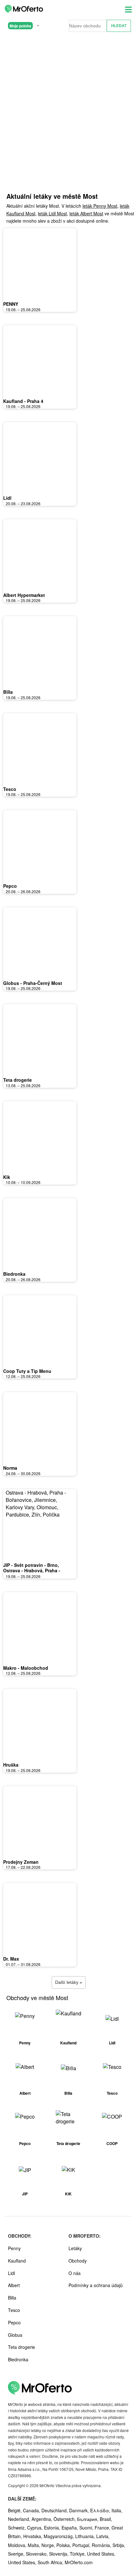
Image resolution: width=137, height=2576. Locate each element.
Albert (14, 2285)
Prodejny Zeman (21, 1862)
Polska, (64, 2545)
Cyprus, (36, 2528)
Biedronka (14, 1274)
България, (88, 2519)
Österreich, (65, 2519)
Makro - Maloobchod (26, 1668)
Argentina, (43, 2519)
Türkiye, (78, 2554)
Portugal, (82, 2545)
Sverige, (17, 2554)
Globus (15, 2335)
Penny (14, 2248)
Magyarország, (59, 2536)
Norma (10, 1468)
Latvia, (103, 2536)
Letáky (75, 2248)
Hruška (11, 1765)
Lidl (7, 498)
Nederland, (20, 2519)
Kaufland (17, 2261)
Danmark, (80, 2510)
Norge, (49, 2545)
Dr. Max (11, 1959)
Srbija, (119, 2545)
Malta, (35, 2545)
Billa (8, 692)
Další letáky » (69, 1982)
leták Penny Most (100, 206)
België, (15, 2510)
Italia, (117, 2510)
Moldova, (18, 2545)
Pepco (10, 886)
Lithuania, (86, 2536)
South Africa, (51, 2562)
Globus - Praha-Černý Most (33, 983)
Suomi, (87, 2528)
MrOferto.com (79, 2562)
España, (70, 2528)
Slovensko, (37, 2554)
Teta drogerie (18, 1080)
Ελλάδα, (101, 2510)
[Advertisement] (68, 120)
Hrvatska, (33, 2536)
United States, (101, 2554)
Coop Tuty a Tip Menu (27, 1371)
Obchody (78, 2261)
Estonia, (53, 2528)
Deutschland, (55, 2510)
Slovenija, (59, 2554)
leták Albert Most (86, 213)
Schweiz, (18, 2528)
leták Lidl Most (52, 213)
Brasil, (106, 2519)
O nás (75, 2273)
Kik (7, 1177)
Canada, (32, 2510)
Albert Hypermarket (24, 595)
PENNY (11, 304)
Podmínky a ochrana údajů (96, 2285)
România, (102, 2545)
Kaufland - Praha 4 (23, 401)
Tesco (10, 789)
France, (103, 2528)
